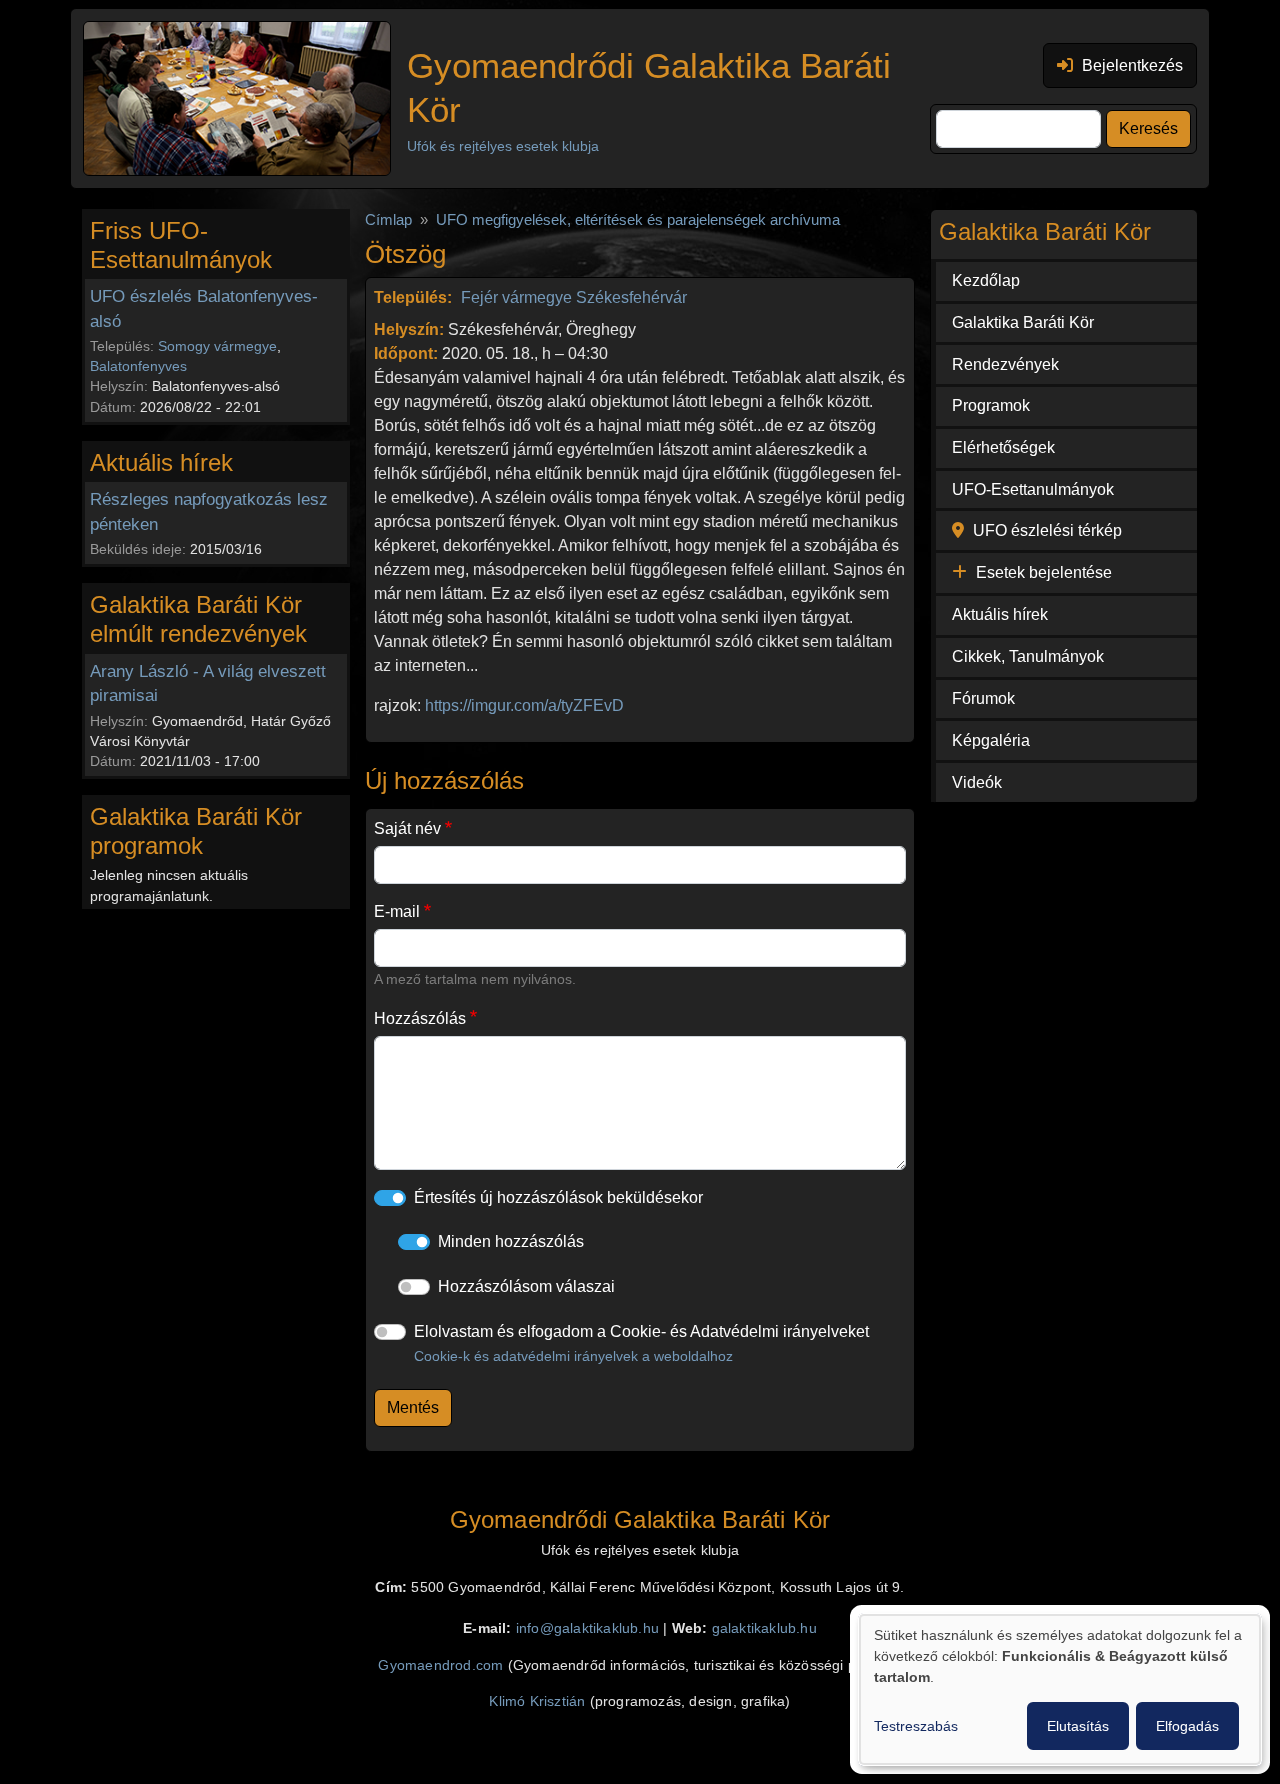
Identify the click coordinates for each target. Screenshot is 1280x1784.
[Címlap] (237, 98)
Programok (991, 405)
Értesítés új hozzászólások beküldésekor (558, 1197)
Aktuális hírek (1000, 614)
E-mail (397, 911)
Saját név (407, 828)
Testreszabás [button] (916, 1726)
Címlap (388, 220)
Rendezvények (1005, 364)
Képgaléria (991, 740)
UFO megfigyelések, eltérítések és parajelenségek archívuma (638, 220)
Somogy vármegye (217, 346)
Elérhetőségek (1003, 447)
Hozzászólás (420, 1018)
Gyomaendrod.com (440, 1665)
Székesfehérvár (631, 297)
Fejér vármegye (516, 297)
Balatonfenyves (138, 366)
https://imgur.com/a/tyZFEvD (524, 705)
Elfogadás (1187, 1726)
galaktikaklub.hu (764, 1628)
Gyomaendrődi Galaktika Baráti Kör (649, 87)
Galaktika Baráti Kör (1023, 322)
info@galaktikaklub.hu (587, 1628)
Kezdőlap (986, 280)
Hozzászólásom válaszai (526, 1286)
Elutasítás (1078, 1726)
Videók (977, 782)
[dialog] (1060, 1689)
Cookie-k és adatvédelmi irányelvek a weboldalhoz (573, 1356)
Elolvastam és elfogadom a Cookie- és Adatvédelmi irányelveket (641, 1343)
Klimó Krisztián (537, 1701)
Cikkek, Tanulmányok (1028, 656)
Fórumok (983, 698)
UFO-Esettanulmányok (1033, 489)
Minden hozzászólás (511, 1241)
